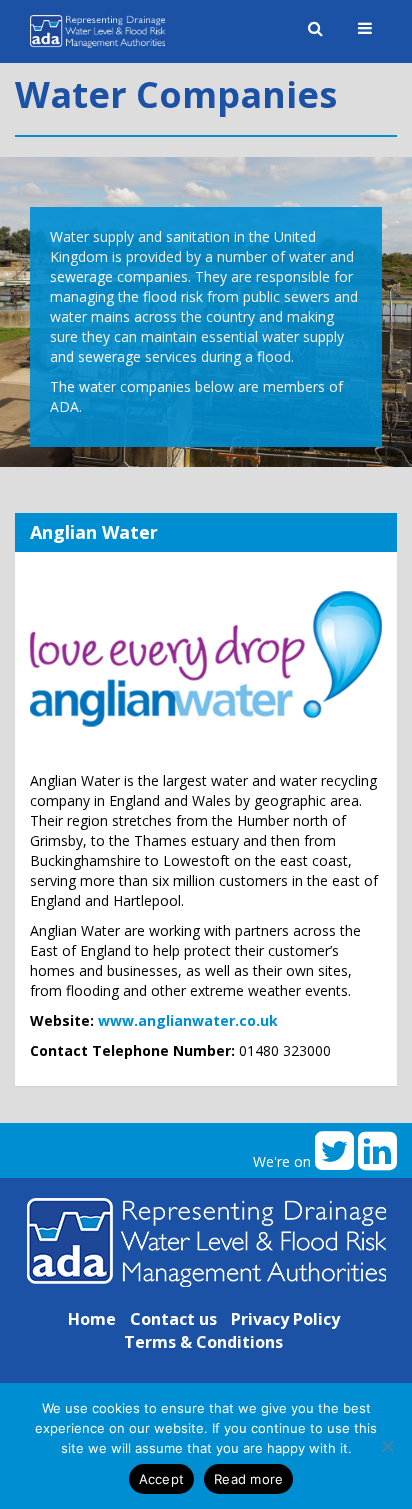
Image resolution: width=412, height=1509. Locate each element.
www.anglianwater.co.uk (188, 1020)
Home (92, 1319)
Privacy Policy (285, 1319)
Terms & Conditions (203, 1342)
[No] (387, 1446)
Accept (162, 1479)
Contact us (173, 1319)
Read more (248, 1479)
